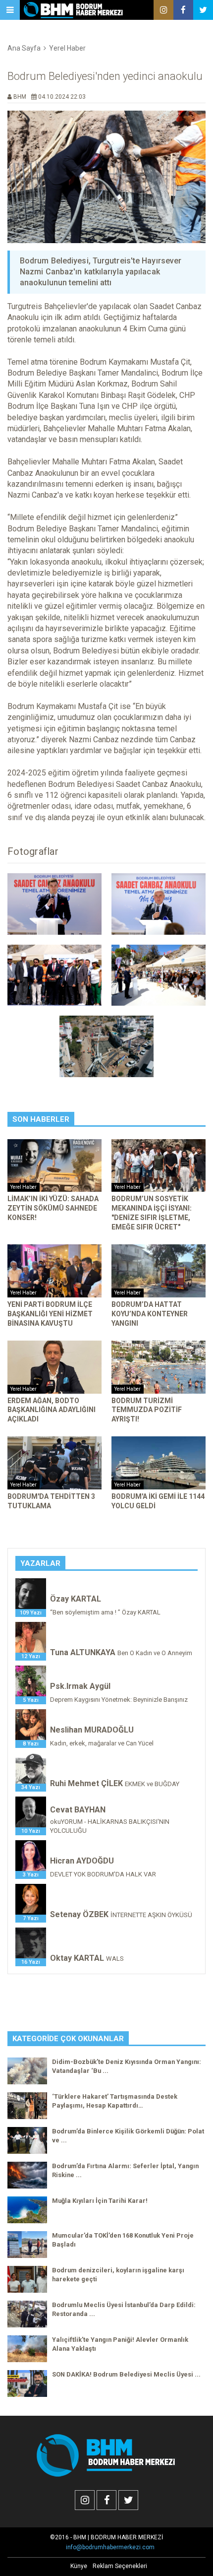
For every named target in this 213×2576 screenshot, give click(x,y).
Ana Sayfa (24, 48)
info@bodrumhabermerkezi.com (110, 2547)
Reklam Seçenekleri (120, 2566)
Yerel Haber (67, 48)
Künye (79, 2566)
